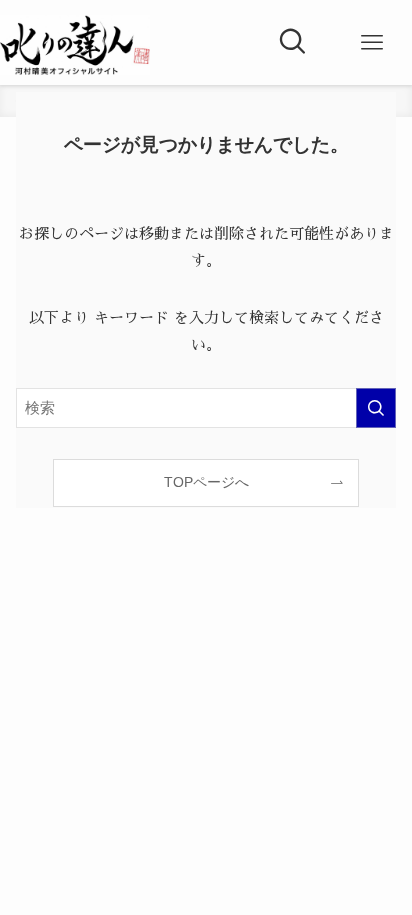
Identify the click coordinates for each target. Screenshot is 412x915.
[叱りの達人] (75, 45)
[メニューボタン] (372, 43)
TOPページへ (206, 482)
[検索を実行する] (376, 408)
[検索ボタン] (292, 43)
